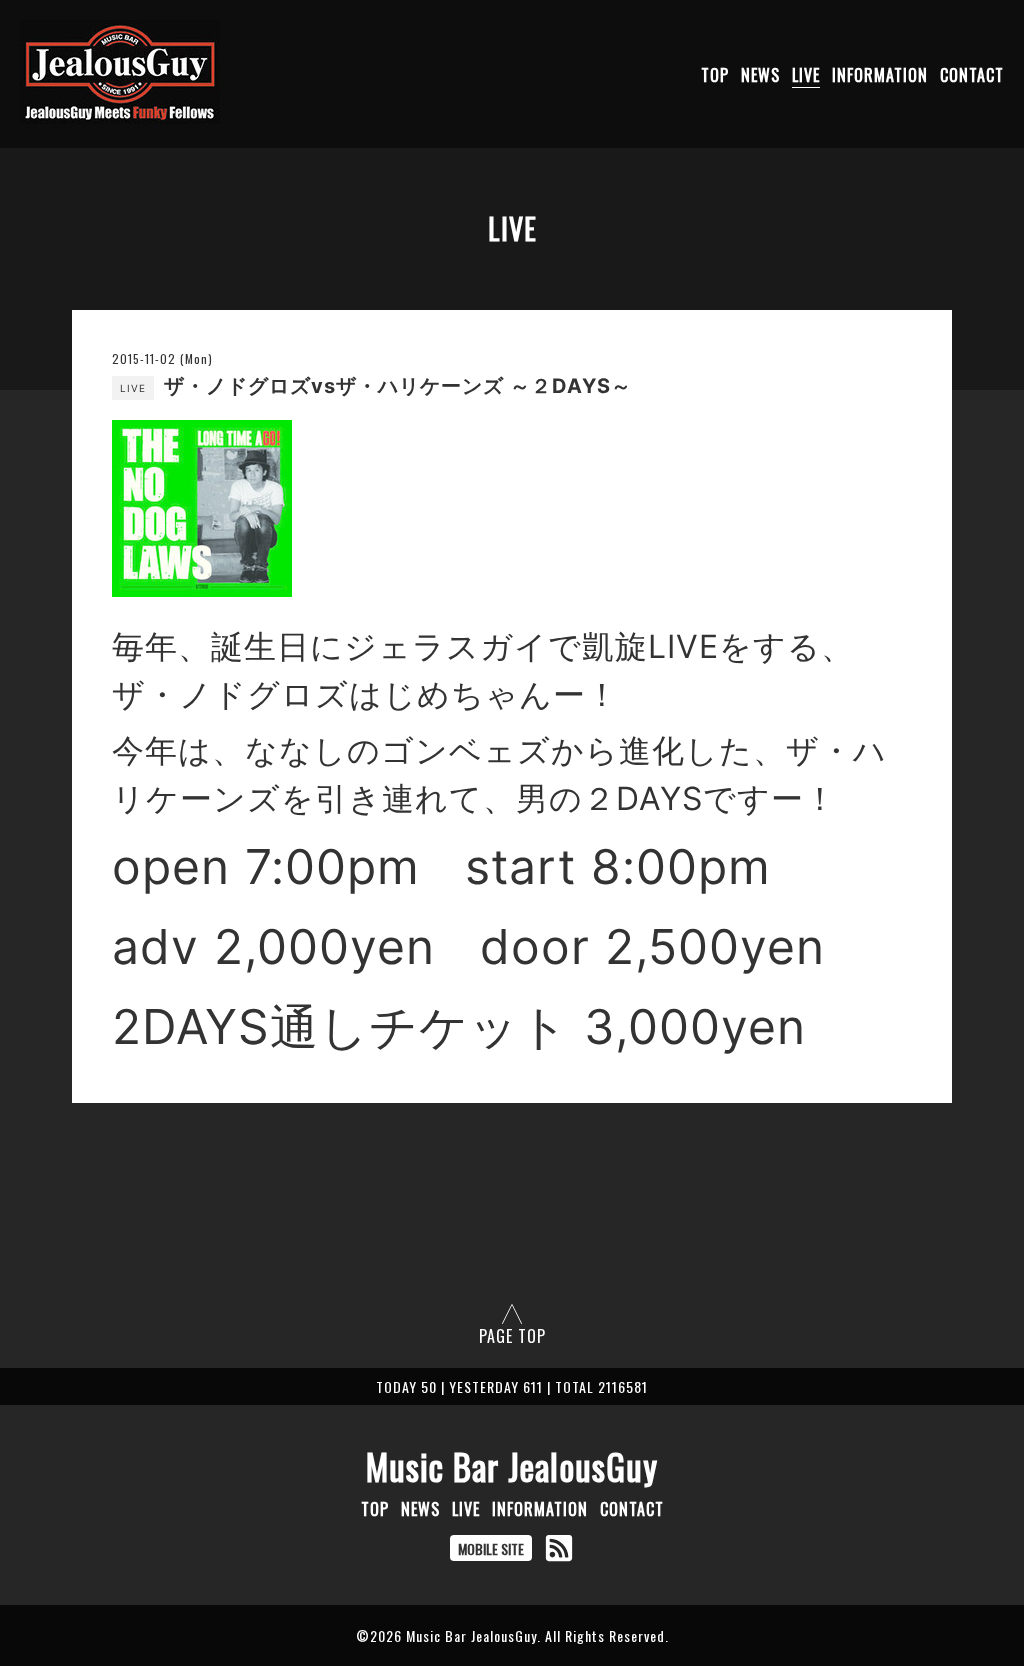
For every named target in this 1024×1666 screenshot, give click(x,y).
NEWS (760, 75)
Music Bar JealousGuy (512, 1466)
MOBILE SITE (491, 1548)
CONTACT (972, 75)
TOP (715, 75)
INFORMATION (880, 75)
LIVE (806, 75)
